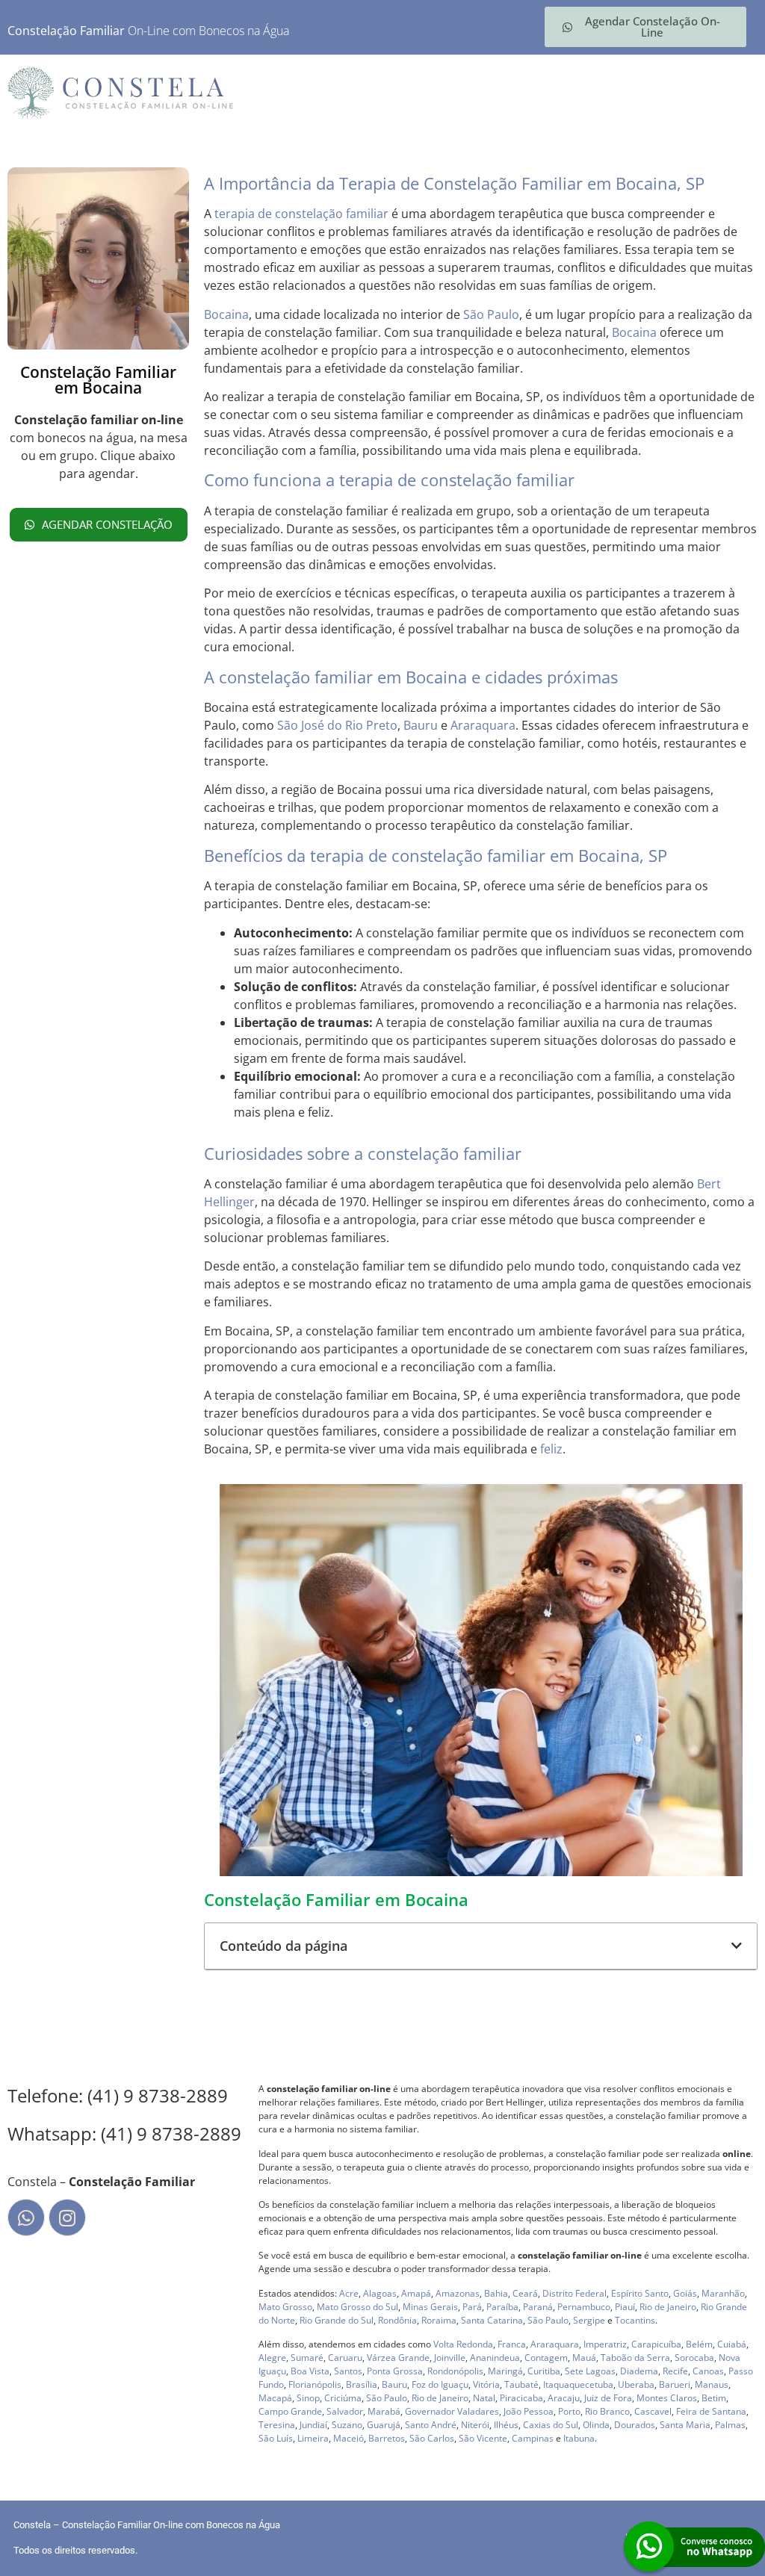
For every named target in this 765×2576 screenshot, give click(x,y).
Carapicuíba (656, 2344)
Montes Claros (667, 2398)
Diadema (639, 2371)
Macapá (275, 2398)
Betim (714, 2398)
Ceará (525, 2293)
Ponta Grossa (395, 2371)
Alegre (272, 2358)
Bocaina (226, 314)
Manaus (712, 2384)
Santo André (431, 2425)
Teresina (277, 2425)
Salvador (345, 2411)
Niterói (475, 2425)
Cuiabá (732, 2344)
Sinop (308, 2398)
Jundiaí (313, 2425)
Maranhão (723, 2293)
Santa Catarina (492, 2320)
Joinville (450, 2358)
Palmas (730, 2425)
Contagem (546, 2358)
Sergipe (589, 2320)
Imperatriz (605, 2344)
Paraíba (502, 2307)
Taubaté (521, 2384)
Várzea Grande (398, 2358)
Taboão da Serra (635, 2358)
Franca (512, 2344)
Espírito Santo (640, 2293)
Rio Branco (607, 2411)
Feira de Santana (711, 2411)
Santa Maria (685, 2425)
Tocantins (635, 2320)
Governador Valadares (452, 2411)
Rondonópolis (455, 2371)
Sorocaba (694, 2358)
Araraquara (483, 725)
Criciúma (343, 2398)
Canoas (708, 2371)
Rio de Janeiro (668, 2307)
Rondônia (397, 2320)
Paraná (538, 2307)
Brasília (362, 2384)
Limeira (313, 2438)
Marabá (384, 2411)
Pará (472, 2307)
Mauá (584, 2358)
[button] (737, 1946)
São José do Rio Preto (337, 725)
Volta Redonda (463, 2344)
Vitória (486, 2384)
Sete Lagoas (590, 2371)
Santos (348, 2371)
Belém (699, 2344)
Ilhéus (506, 2425)
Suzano (347, 2425)
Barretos (387, 2438)
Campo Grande (290, 2411)
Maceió (349, 2438)
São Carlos (432, 2438)
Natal (484, 2398)
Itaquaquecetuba (578, 2384)
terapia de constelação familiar (301, 214)
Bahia (496, 2293)
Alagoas (380, 2293)
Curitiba (544, 2371)
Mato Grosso (285, 2307)
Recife (675, 2371)
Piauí (625, 2307)
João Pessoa (529, 2411)
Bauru (421, 725)
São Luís (276, 2438)
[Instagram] (67, 2217)
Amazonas (458, 2293)
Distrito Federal (574, 2293)
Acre (349, 2293)
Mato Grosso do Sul (357, 2307)
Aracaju (564, 2398)
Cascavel (653, 2411)
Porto (569, 2411)
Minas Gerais (430, 2307)
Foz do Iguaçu (440, 2384)
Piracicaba (521, 2398)
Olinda (596, 2425)
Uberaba (636, 2384)
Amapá (416, 2293)
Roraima (439, 2320)
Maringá (505, 2371)
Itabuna (579, 2438)
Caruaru (345, 2358)
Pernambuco (584, 2307)
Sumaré (307, 2358)
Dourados (635, 2425)
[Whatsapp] (26, 2217)
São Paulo (491, 314)
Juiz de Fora (608, 2398)
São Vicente (483, 2438)
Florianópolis (315, 2384)
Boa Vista (310, 2371)
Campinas (533, 2438)
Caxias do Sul (551, 2425)
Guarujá (384, 2425)
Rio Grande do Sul (337, 2320)
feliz (551, 1449)
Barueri (675, 2384)
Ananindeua (495, 2358)
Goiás (685, 2293)
